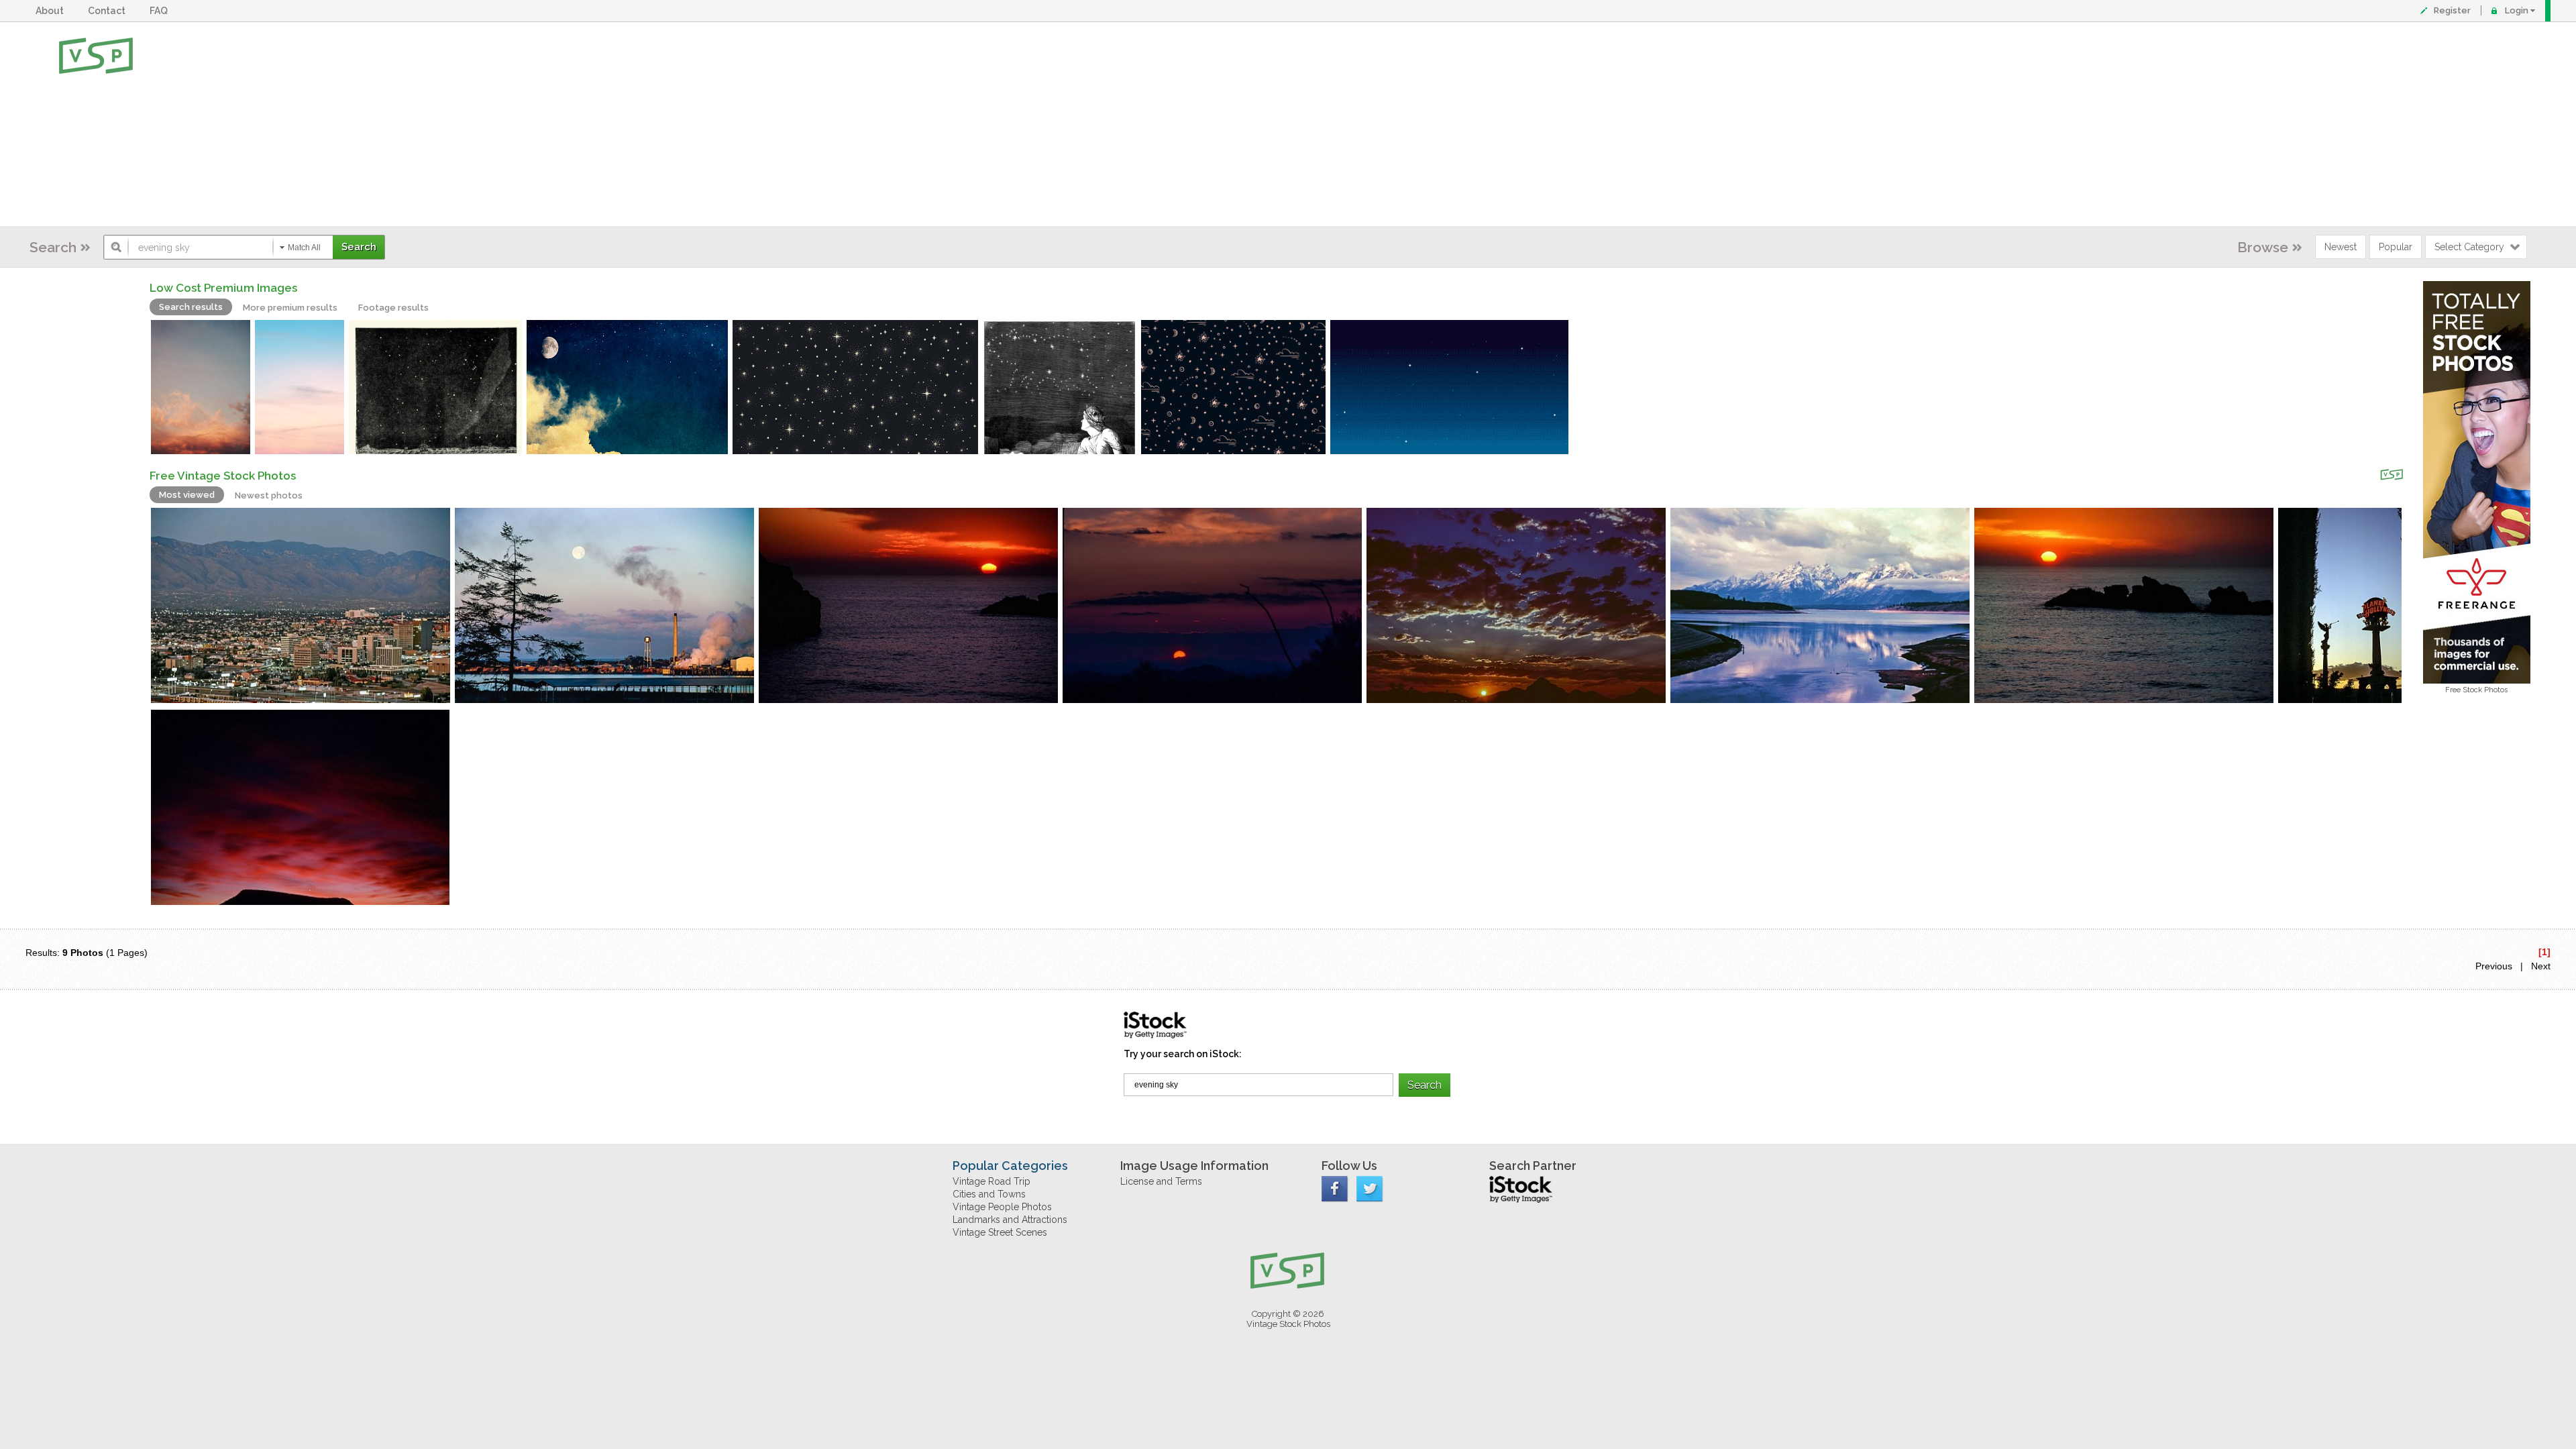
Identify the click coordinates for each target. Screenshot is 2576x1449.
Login (2517, 10)
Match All (304, 248)
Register (2452, 10)
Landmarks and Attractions (1010, 1220)
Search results (191, 307)
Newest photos (269, 495)
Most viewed (187, 495)
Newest (2341, 247)
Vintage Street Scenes (1000, 1232)
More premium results (290, 308)
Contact (109, 11)
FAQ (161, 11)
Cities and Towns (989, 1194)
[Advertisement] (1332, 124)
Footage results (393, 308)
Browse (2263, 247)
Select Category (2469, 247)
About (52, 11)
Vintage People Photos (1002, 1207)
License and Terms (1161, 1181)
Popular (2396, 247)
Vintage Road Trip (991, 1181)
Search (53, 247)
